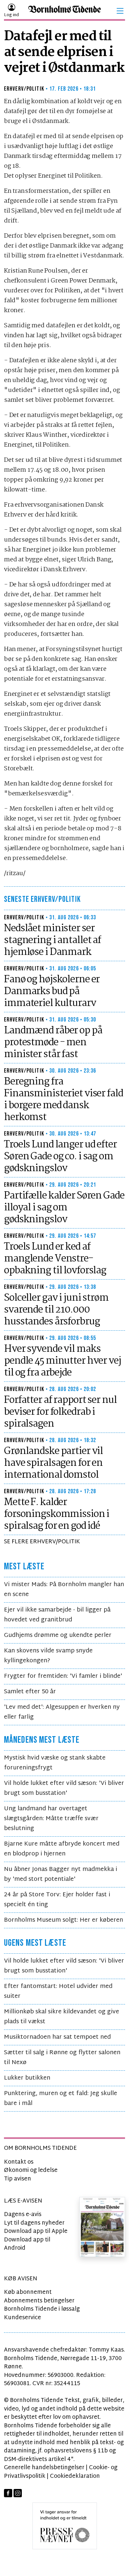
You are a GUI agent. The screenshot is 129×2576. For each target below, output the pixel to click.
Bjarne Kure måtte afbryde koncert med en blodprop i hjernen (62, 1849)
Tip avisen (18, 2179)
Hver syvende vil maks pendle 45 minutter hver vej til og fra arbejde (63, 1361)
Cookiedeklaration (75, 2476)
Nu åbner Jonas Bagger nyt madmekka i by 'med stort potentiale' (61, 1874)
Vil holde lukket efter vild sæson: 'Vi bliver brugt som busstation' (64, 1788)
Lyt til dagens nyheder (34, 2223)
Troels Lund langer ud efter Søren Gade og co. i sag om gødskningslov (60, 1157)
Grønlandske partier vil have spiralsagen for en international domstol (53, 1463)
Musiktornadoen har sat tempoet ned (57, 2037)
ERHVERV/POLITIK (24, 89)
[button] (120, 11)
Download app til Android (27, 2244)
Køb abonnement (28, 2292)
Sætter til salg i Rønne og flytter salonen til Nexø (62, 2058)
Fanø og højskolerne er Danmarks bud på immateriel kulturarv (52, 992)
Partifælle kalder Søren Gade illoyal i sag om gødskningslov (64, 1208)
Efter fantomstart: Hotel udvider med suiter (58, 1991)
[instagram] (18, 2493)
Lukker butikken (27, 2078)
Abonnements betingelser (39, 2301)
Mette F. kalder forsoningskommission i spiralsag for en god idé (57, 1514)
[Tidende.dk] (64, 11)
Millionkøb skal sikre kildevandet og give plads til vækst (62, 2017)
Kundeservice (22, 2318)
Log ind (11, 15)
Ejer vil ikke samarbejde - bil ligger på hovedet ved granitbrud (57, 1615)
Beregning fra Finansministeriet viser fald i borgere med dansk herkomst (64, 1100)
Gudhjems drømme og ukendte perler (58, 1635)
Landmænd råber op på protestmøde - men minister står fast (53, 1043)
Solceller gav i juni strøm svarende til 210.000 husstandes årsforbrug (56, 1310)
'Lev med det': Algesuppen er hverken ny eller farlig (62, 1712)
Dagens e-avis (23, 2215)
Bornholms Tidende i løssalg (42, 2309)
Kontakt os (19, 2162)
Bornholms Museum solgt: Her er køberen (64, 1920)
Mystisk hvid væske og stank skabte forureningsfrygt (55, 1763)
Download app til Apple (36, 2231)
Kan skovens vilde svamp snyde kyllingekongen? (48, 1656)
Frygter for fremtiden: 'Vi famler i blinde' (63, 1676)
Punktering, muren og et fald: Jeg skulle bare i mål (61, 2099)
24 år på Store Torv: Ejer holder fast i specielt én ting (57, 1900)
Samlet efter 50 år (30, 1692)
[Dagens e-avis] (102, 2227)
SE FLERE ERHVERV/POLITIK (42, 1542)
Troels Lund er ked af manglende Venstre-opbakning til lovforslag (55, 1259)
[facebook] (8, 2493)
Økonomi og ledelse (31, 2170)
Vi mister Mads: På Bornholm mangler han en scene (64, 1590)
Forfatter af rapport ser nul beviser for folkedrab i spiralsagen (60, 1412)
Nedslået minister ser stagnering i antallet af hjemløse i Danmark (52, 940)
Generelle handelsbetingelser (44, 2468)
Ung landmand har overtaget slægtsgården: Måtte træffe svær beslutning (51, 1819)
